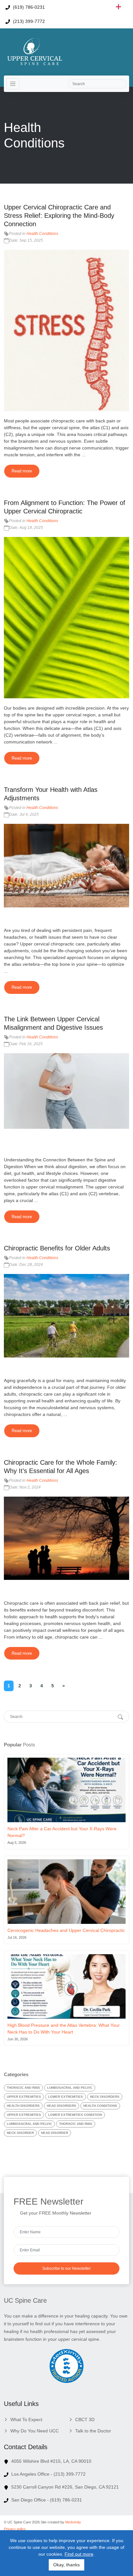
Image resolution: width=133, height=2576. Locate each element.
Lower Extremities (66, 2097)
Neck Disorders (105, 2097)
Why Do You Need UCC (35, 2431)
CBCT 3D (85, 2419)
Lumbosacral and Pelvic (70, 2088)
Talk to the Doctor (93, 2431)
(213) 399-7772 (28, 21)
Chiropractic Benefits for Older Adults (57, 1248)
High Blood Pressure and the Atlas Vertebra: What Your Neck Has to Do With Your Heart (64, 2029)
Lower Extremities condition (75, 2115)
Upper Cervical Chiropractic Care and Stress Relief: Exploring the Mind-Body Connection (59, 216)
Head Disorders (61, 2106)
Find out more (79, 2554)
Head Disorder (55, 2133)
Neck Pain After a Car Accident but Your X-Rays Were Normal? (62, 1832)
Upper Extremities (24, 2097)
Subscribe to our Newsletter (66, 2268)
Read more (22, 471)
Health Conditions (42, 234)
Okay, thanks (66, 2565)
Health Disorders (23, 2106)
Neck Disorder (20, 2133)
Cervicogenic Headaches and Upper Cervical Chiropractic (66, 1930)
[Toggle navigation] (13, 84)
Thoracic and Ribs (23, 2088)
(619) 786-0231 (28, 7)
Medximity (73, 2522)
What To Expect (26, 2419)
